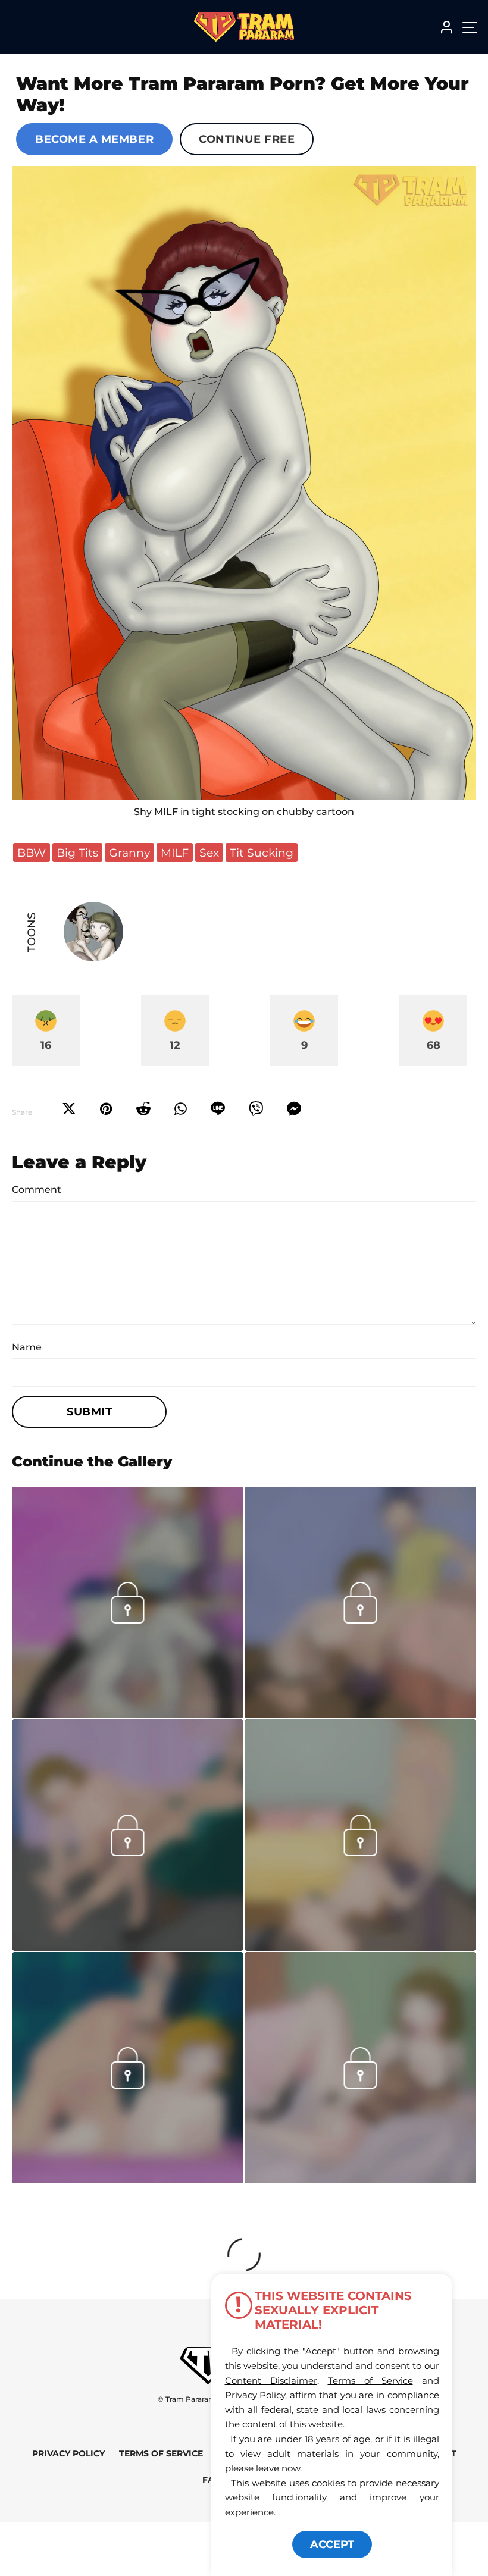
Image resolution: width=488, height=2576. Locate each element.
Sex (209, 853)
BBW (32, 853)
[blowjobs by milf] (360, 1715)
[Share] (181, 1109)
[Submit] (143, 1109)
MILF (175, 853)
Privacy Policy (68, 2454)
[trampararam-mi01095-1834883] (128, 1947)
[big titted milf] (244, 483)
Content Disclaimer (271, 2381)
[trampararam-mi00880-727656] (360, 2180)
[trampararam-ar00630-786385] (128, 1715)
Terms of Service (161, 2454)
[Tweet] (69, 1109)
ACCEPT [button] (332, 2544)
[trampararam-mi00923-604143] (128, 2180)
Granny (129, 853)
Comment (37, 1190)
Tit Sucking (262, 853)
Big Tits (77, 853)
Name (27, 1347)
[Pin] (106, 1109)
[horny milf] (360, 1947)
